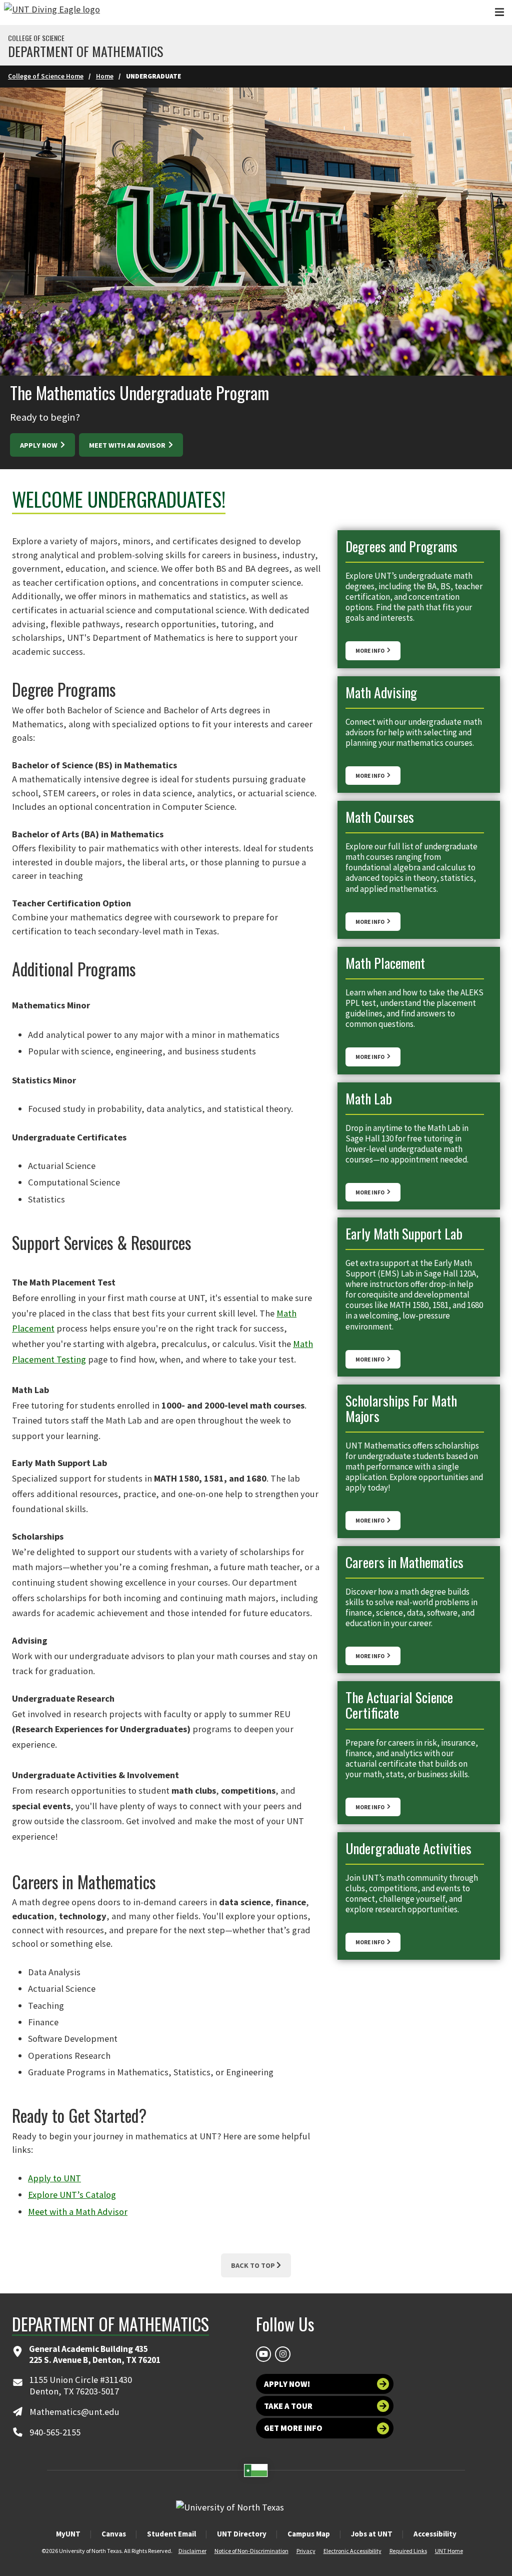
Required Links (408, 2551)
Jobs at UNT (372, 2534)
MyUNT (68, 2534)
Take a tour (288, 2406)
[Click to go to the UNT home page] (52, 13)
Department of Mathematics (85, 52)
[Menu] (499, 12)
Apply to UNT (54, 2178)
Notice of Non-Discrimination (251, 2551)
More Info (370, 651)
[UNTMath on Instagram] (282, 2354)
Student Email (171, 2534)
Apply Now (39, 445)
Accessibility (435, 2534)
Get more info (293, 2428)
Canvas (114, 2534)
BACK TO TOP (253, 2265)
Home (105, 76)
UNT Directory (242, 2534)
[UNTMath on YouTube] (263, 2354)
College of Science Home (46, 76)
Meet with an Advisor (128, 445)
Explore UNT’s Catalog (72, 2195)
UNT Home (449, 2551)
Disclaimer (192, 2551)
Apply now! (287, 2384)
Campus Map (309, 2534)
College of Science (36, 38)
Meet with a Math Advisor (78, 2212)
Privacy (306, 2551)
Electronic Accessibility (352, 2551)
